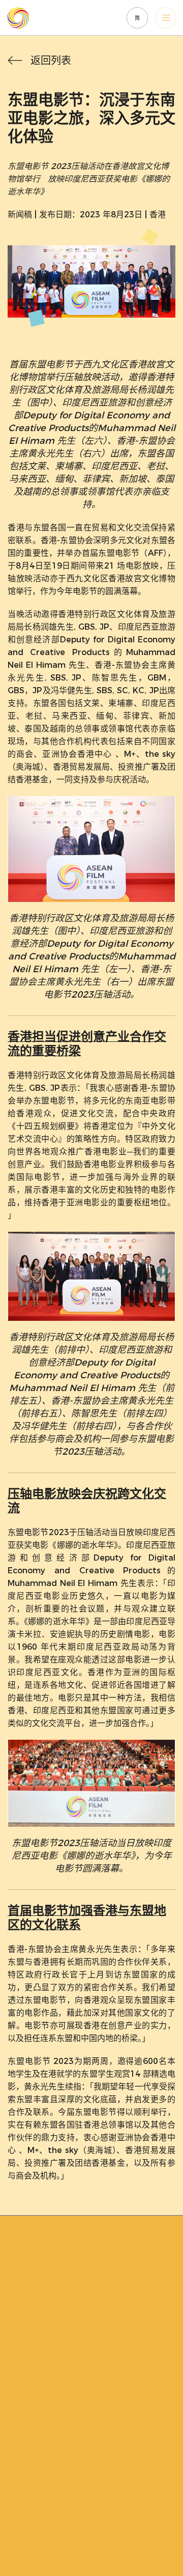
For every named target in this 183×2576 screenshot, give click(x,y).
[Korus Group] (39, 18)
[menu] (166, 18)
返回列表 (51, 61)
